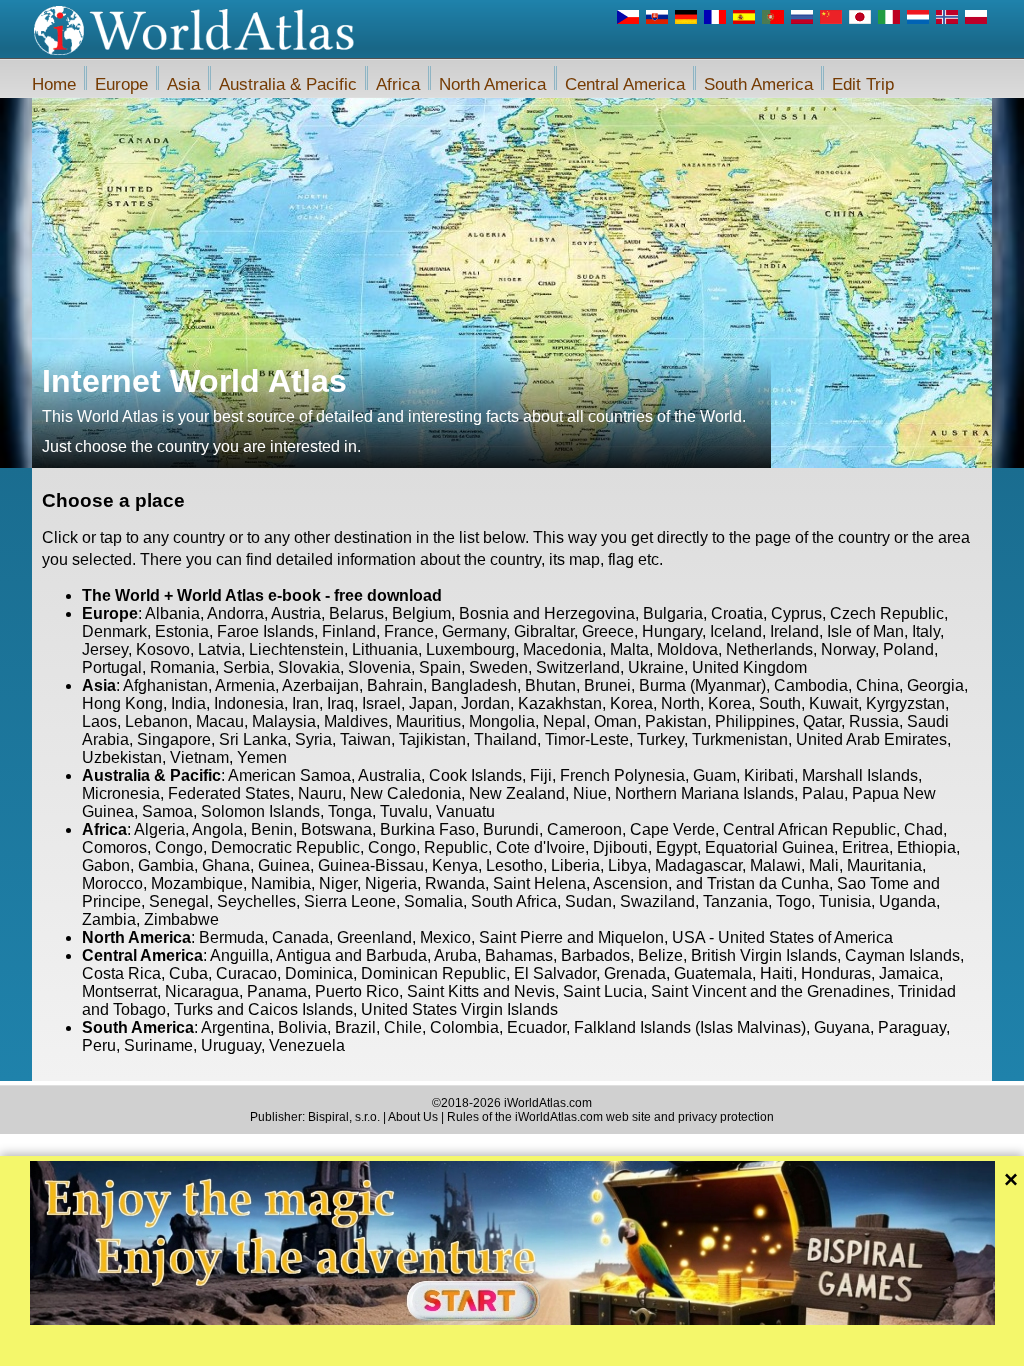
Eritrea (865, 847)
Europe (121, 84)
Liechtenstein (296, 649)
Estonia (182, 631)
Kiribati (769, 775)
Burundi (511, 829)
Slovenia (379, 667)
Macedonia (562, 649)
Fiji (541, 775)
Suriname (158, 1045)
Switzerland (578, 667)
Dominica (319, 973)
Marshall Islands (860, 775)
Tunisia (845, 901)
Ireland (794, 631)
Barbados (595, 955)
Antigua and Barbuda (351, 955)
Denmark (114, 631)
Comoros (114, 847)
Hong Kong (122, 703)
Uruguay (231, 1045)
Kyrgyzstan (905, 703)
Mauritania (884, 865)
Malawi (775, 865)
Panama (277, 991)
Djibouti (620, 847)
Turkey (660, 739)
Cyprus (796, 613)
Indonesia (249, 703)
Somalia (433, 901)
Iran (305, 703)
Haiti (776, 973)
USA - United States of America (782, 937)
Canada (300, 937)
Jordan (485, 703)
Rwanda (455, 883)
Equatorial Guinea (769, 847)
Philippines (755, 721)
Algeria (159, 829)
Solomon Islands (260, 811)
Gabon (106, 865)
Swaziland (657, 901)
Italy (926, 631)
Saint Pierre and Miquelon (571, 937)
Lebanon (156, 721)
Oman (615, 721)
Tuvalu (404, 811)
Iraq (340, 703)
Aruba (455, 955)
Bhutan (550, 685)
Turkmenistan (740, 739)
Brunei (607, 685)
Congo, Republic (428, 847)
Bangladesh (474, 685)
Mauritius (428, 721)
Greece (608, 631)
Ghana (226, 865)
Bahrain (395, 685)
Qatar (822, 721)
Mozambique (197, 883)
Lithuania (385, 649)
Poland (908, 649)
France (409, 631)
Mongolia (502, 721)
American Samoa (289, 775)
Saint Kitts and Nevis (481, 991)
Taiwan (365, 739)
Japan (431, 703)
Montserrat (119, 991)
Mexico (445, 937)
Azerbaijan (320, 685)
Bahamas (519, 955)
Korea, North (655, 703)
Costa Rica (121, 973)
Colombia (464, 1027)
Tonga (350, 811)
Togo (793, 901)
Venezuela (307, 1045)
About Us (413, 1117)
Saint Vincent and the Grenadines (770, 991)
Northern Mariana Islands (704, 793)
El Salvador (555, 973)
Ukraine (656, 667)
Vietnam (199, 757)
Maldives (356, 721)
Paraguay (912, 1027)
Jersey (105, 649)
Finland (349, 631)
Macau (220, 721)
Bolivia (302, 1027)
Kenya (455, 865)
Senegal (179, 901)
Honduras (836, 973)
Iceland (736, 631)
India (188, 703)
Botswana (336, 829)
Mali (824, 865)
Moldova (687, 649)
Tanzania (735, 901)
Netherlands (769, 649)
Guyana (842, 1027)
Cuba (188, 973)
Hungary (672, 631)
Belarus (356, 613)
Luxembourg (470, 649)
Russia (874, 721)
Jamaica (909, 973)
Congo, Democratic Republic (257, 847)
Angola (217, 829)
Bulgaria (673, 613)
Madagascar (698, 865)
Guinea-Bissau (371, 865)
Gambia (166, 865)
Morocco (112, 883)
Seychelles (256, 901)
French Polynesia (622, 775)
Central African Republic (809, 829)
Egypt (676, 847)
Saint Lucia (603, 991)
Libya (627, 865)
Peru (99, 1045)
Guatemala (713, 973)
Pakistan (676, 721)
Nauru (320, 793)
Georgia (935, 685)
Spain (440, 667)
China (877, 685)
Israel (381, 703)
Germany (474, 631)
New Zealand (517, 793)
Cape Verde (672, 829)
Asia (183, 84)
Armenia (245, 685)
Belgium (421, 613)
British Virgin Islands (764, 955)
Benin (272, 829)
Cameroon (584, 829)
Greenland (374, 937)
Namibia (281, 883)
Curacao (246, 973)
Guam (714, 775)
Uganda (907, 901)
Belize (660, 955)
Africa (398, 84)
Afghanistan (165, 685)
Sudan (588, 901)
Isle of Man (865, 631)
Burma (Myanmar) (702, 685)
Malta (629, 649)
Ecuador (536, 1027)
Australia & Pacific (288, 84)
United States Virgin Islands (459, 1009)
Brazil (355, 1027)
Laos (99, 721)
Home (54, 84)
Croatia (737, 613)
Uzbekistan (122, 757)
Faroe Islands (265, 631)
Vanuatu (465, 811)
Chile (403, 1027)
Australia (389, 775)
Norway (848, 649)
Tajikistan (432, 739)
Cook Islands (475, 775)
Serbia (246, 667)
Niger (338, 883)
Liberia (575, 865)
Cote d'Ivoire (540, 847)
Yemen (262, 757)
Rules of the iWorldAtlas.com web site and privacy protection (610, 1117)
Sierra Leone (350, 901)
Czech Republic (887, 613)
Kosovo (163, 649)
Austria (296, 613)
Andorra (235, 613)
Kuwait (833, 703)
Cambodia (811, 685)
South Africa (514, 901)
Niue (590, 793)
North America (492, 84)
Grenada (635, 973)
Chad (923, 829)
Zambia (109, 919)
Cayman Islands (902, 955)
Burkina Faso (427, 829)
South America (758, 84)
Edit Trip (863, 84)
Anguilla (239, 955)
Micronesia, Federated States (186, 793)
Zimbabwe (181, 919)
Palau (823, 793)
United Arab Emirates (871, 739)
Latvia (219, 649)
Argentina (235, 1027)
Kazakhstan (560, 703)
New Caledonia (405, 793)
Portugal (112, 667)
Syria (313, 739)
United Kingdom (749, 667)
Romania (182, 667)
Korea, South (754, 703)
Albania (172, 613)
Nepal (564, 721)
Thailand (505, 739)
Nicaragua (202, 991)
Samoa (167, 811)
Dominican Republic (433, 973)
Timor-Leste (587, 739)
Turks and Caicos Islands (263, 1009)
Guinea (284, 865)
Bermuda (231, 937)
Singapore (174, 739)
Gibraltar (544, 631)
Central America (625, 84)
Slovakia (309, 667)
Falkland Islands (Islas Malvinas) (690, 1027)
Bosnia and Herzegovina (547, 613)
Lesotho (514, 865)
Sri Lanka (253, 739)
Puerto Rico (357, 991)
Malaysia (284, 721)
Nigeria (391, 883)
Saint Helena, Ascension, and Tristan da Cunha (661, 883)
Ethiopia (926, 847)
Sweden (498, 667)
